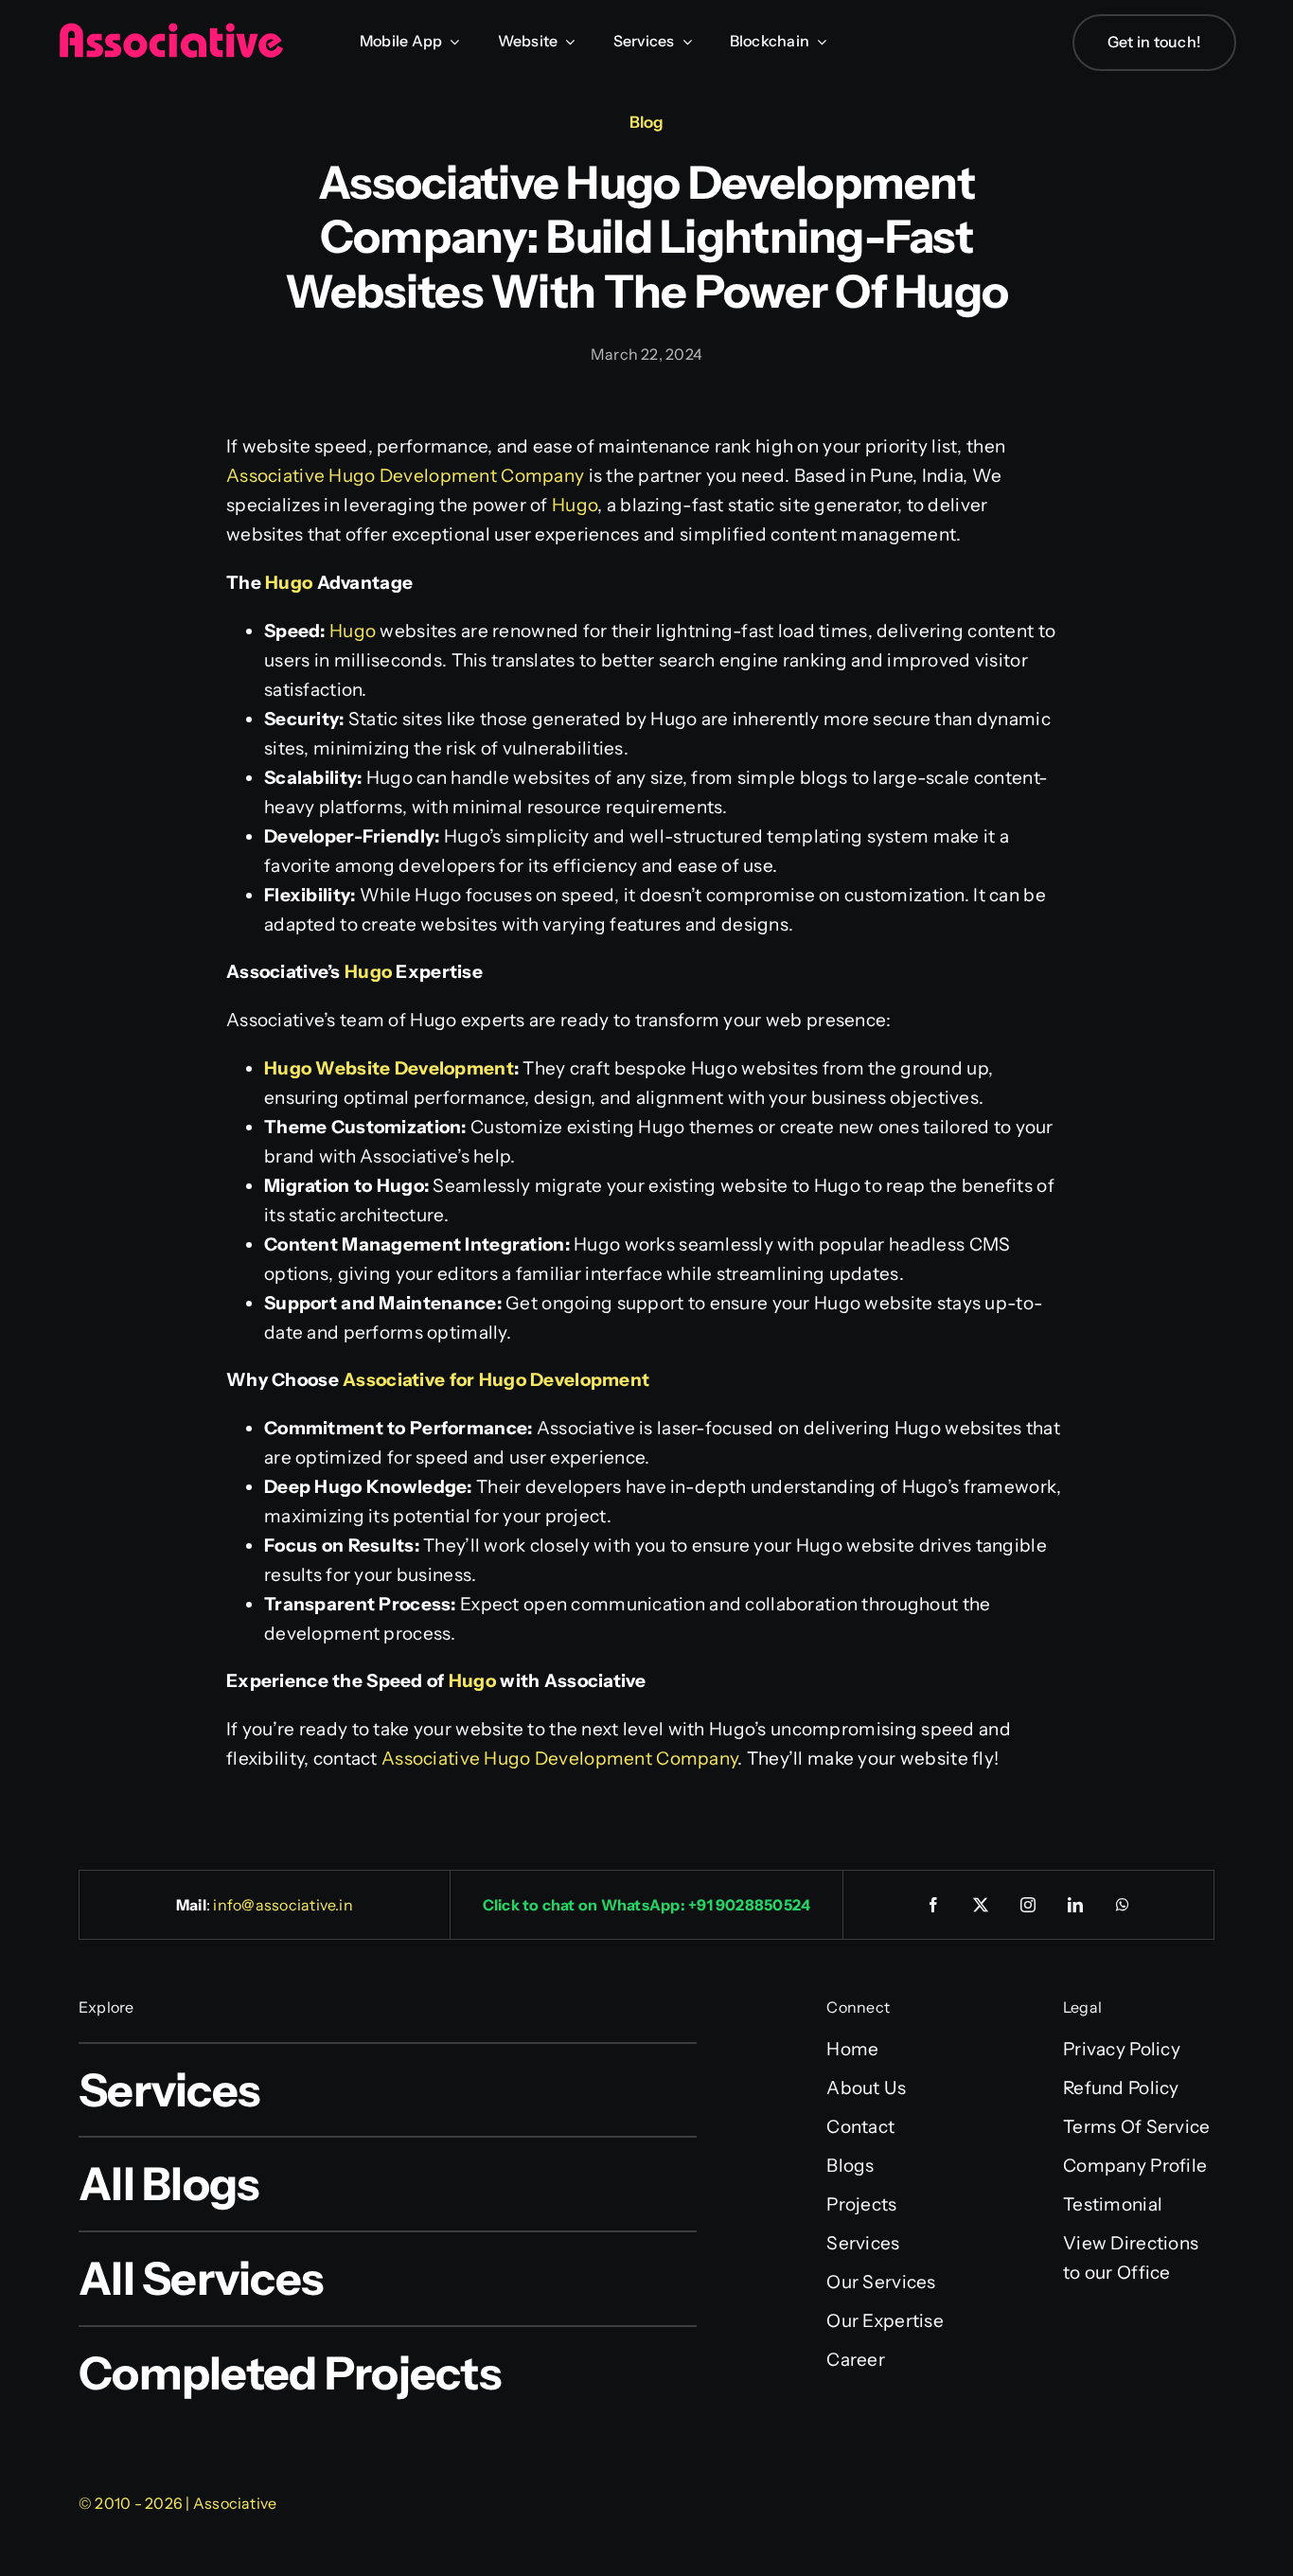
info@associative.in (283, 1905)
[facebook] (934, 1905)
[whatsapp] (1124, 1905)
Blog (646, 122)
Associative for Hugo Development (496, 1380)
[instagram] (1029, 1905)
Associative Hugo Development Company (405, 476)
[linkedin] (1076, 1905)
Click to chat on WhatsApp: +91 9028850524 (647, 1905)
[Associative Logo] (170, 31)
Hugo (575, 505)
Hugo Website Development (389, 1068)
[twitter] (982, 1905)
